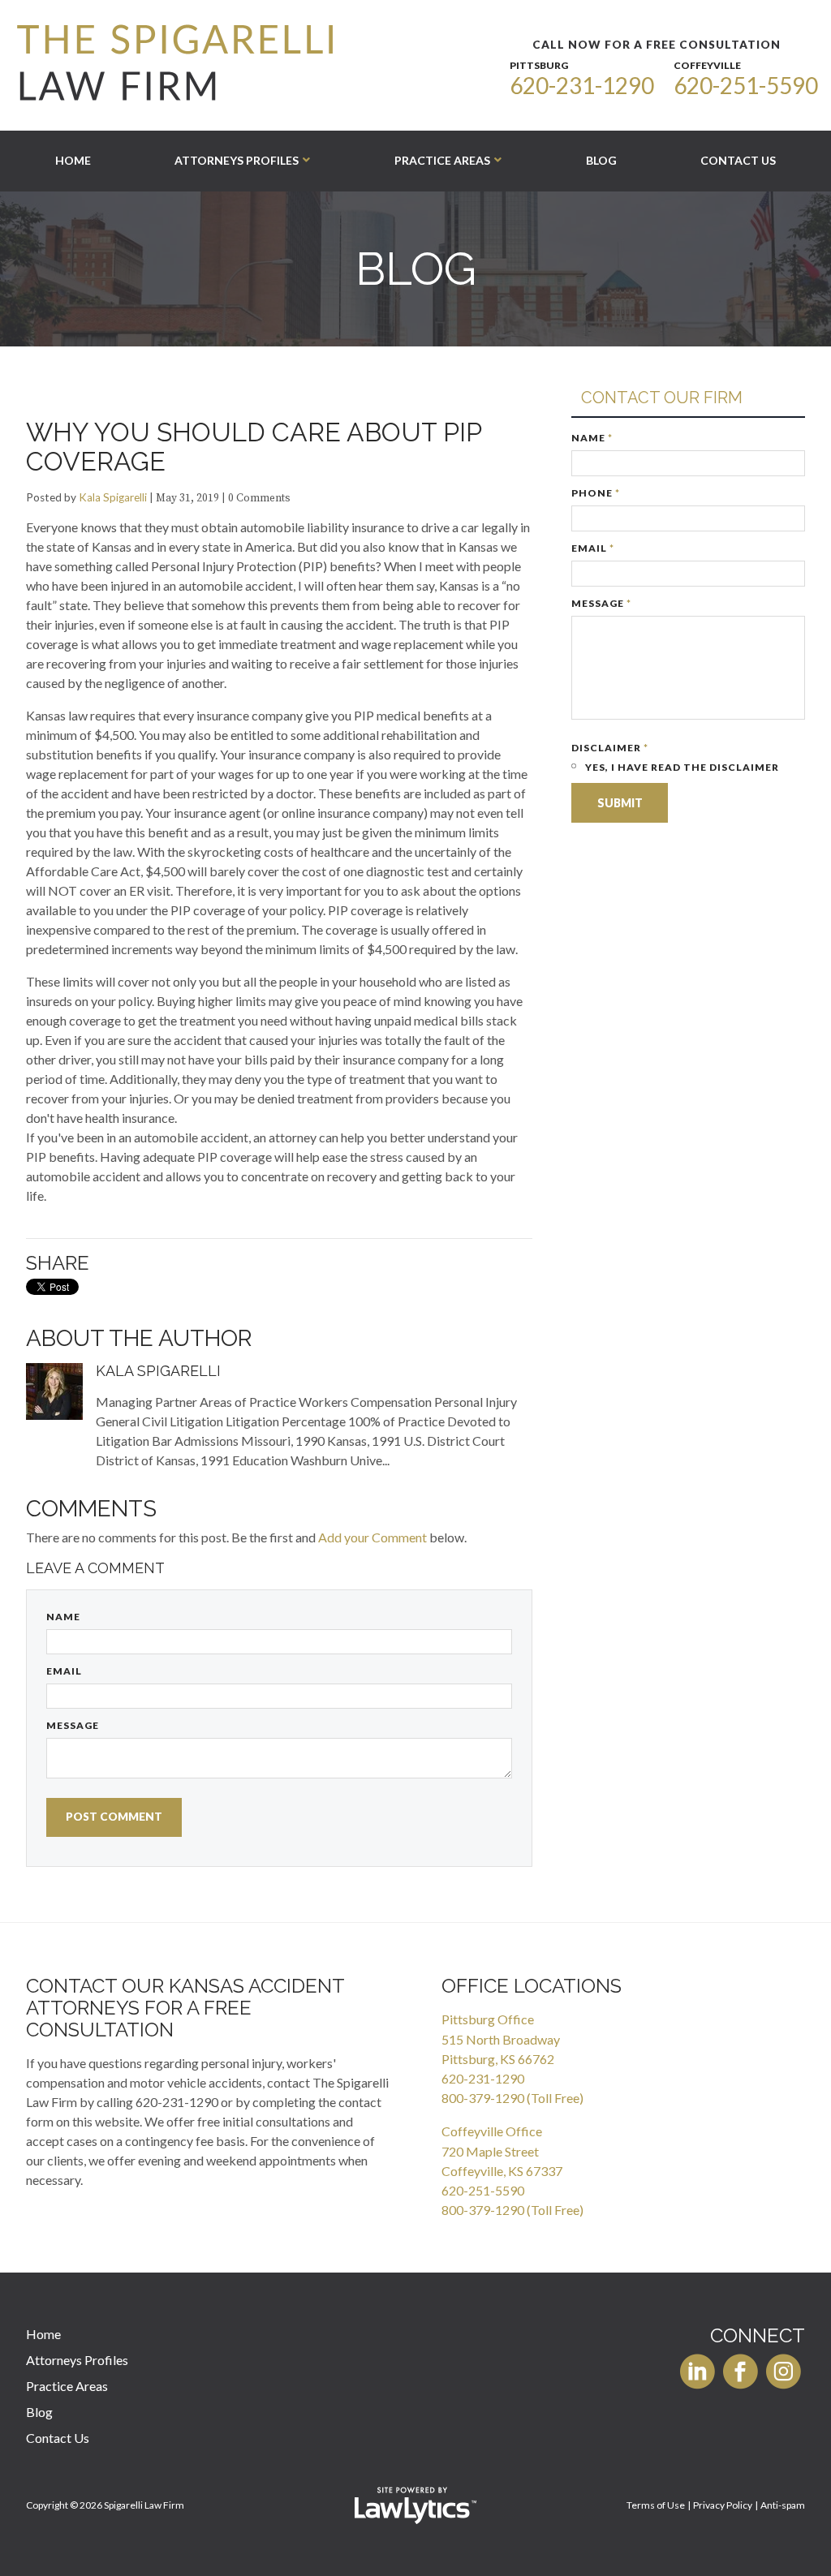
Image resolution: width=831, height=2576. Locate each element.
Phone (596, 493)
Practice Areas (442, 160)
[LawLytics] (415, 2505)
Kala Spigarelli (113, 497)
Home (73, 160)
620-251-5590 (746, 85)
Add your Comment (372, 1537)
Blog (601, 160)
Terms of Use (656, 2505)
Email (64, 1671)
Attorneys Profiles (237, 160)
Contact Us (738, 160)
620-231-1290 (582, 85)
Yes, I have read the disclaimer (681, 767)
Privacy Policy (723, 2505)
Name (63, 1617)
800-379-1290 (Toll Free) (512, 2098)
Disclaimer (610, 748)
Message (73, 1725)
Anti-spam (783, 2505)
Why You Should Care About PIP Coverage (254, 447)
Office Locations (532, 1986)
